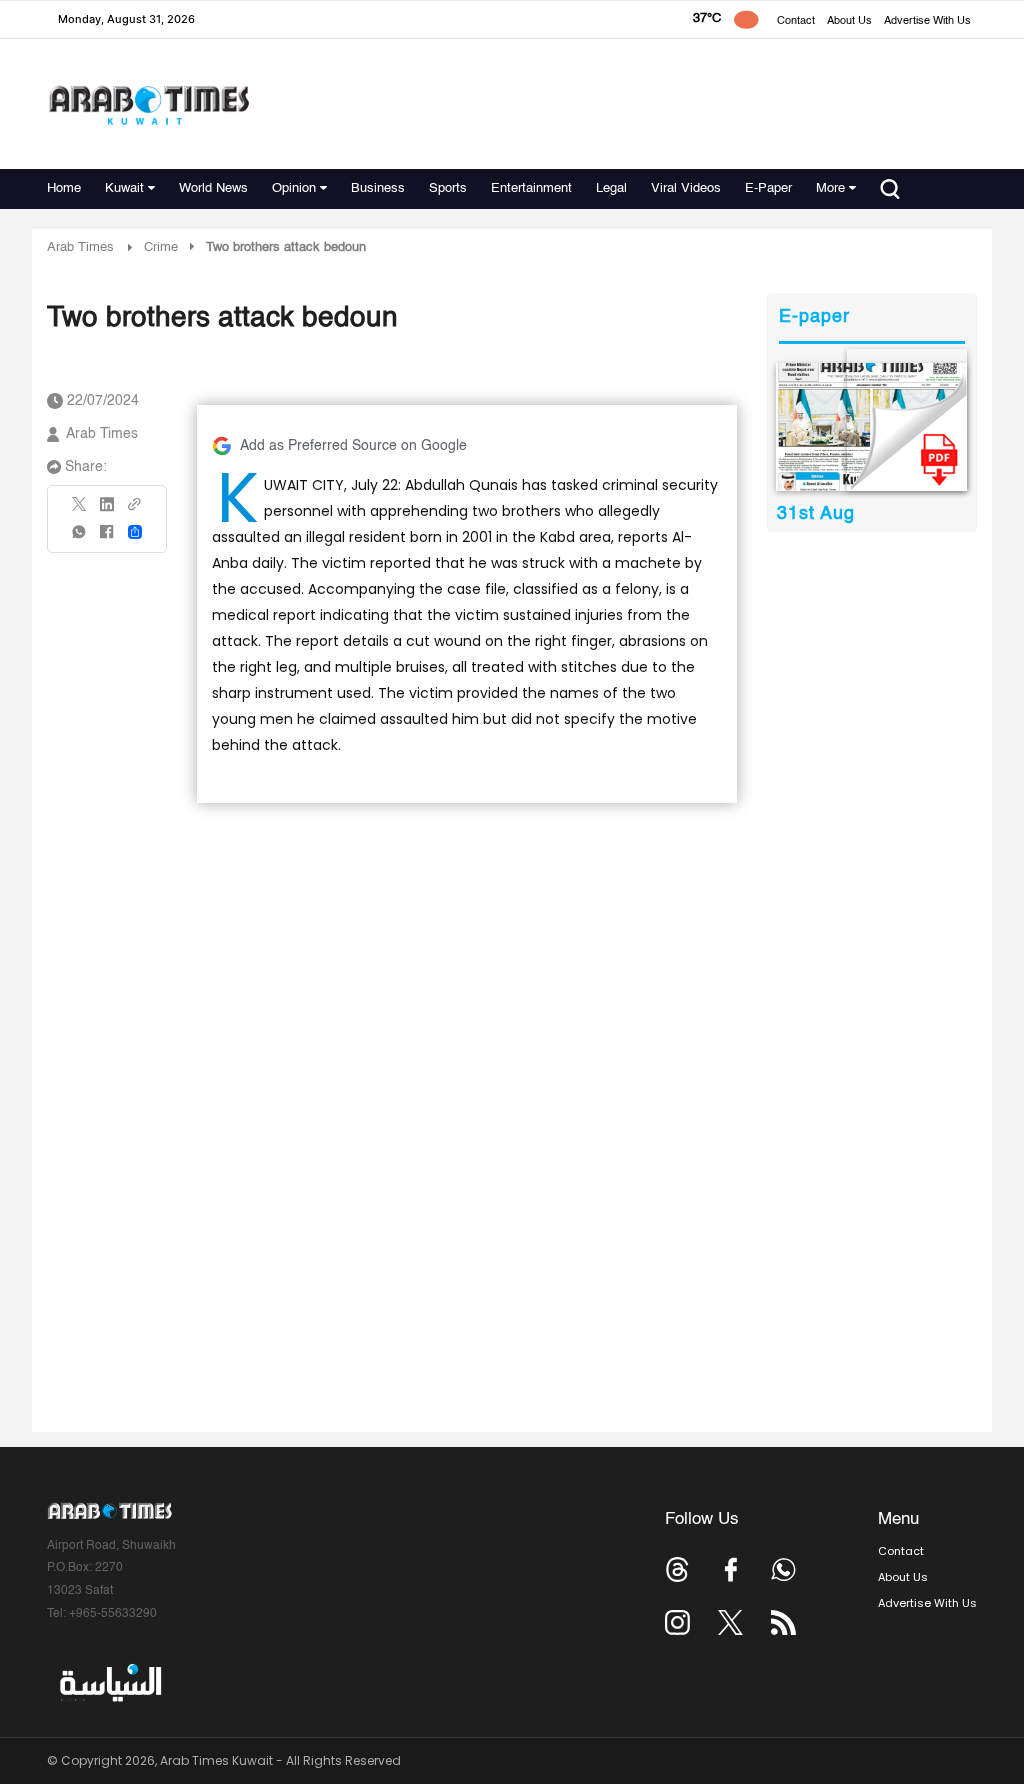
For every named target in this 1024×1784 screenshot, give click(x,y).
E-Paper (768, 188)
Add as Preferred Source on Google (353, 446)
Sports (448, 188)
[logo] (148, 104)
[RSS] (783, 1622)
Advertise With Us (927, 21)
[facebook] (107, 538)
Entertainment (531, 188)
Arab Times (80, 247)
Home (64, 188)
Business (378, 188)
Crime (161, 247)
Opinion (294, 188)
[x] (730, 1622)
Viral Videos (686, 188)
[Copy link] (135, 510)
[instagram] (677, 1622)
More (830, 188)
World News (213, 188)
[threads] (677, 1569)
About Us (849, 21)
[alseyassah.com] (109, 1683)
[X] (80, 510)
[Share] (135, 532)
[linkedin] (107, 511)
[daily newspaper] (871, 427)
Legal (611, 188)
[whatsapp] (80, 538)
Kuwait (124, 188)
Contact (796, 21)
